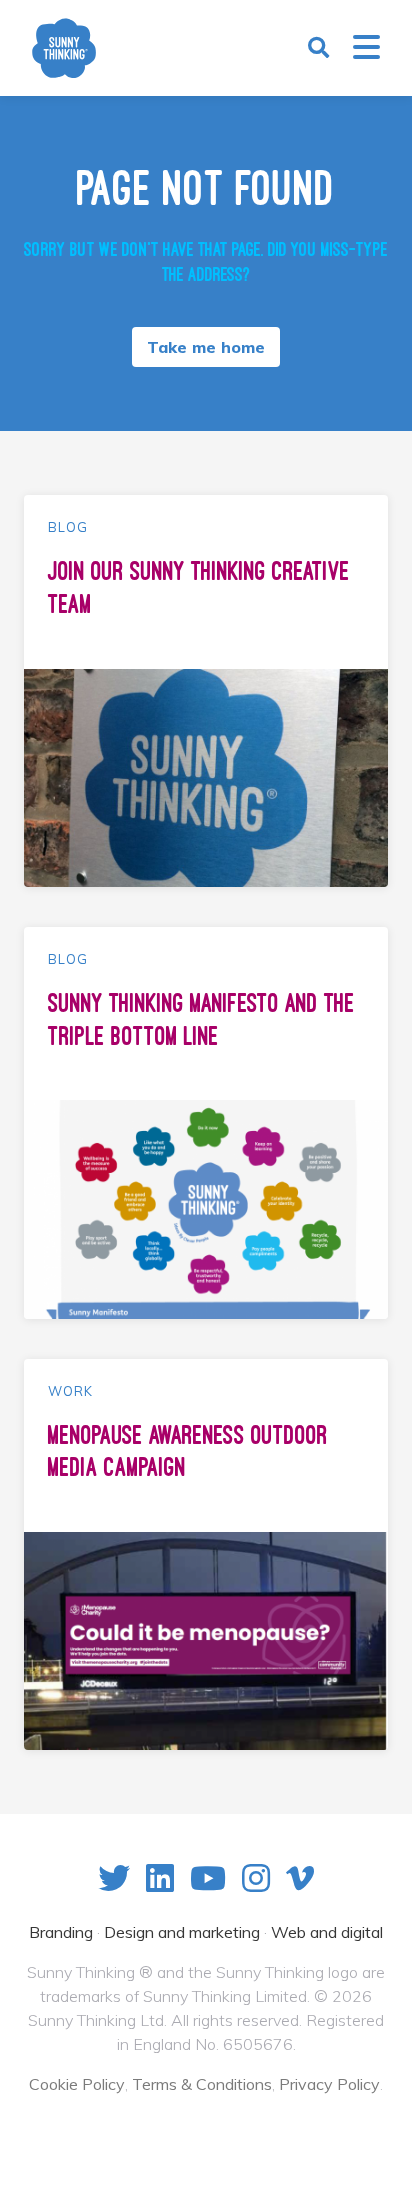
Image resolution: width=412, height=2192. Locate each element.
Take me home (206, 347)
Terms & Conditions (202, 2084)
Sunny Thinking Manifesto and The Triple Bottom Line (201, 1019)
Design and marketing (182, 1932)
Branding (61, 1932)
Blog (68, 527)
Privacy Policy (329, 2084)
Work (70, 1391)
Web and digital (327, 1932)
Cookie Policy (77, 2084)
